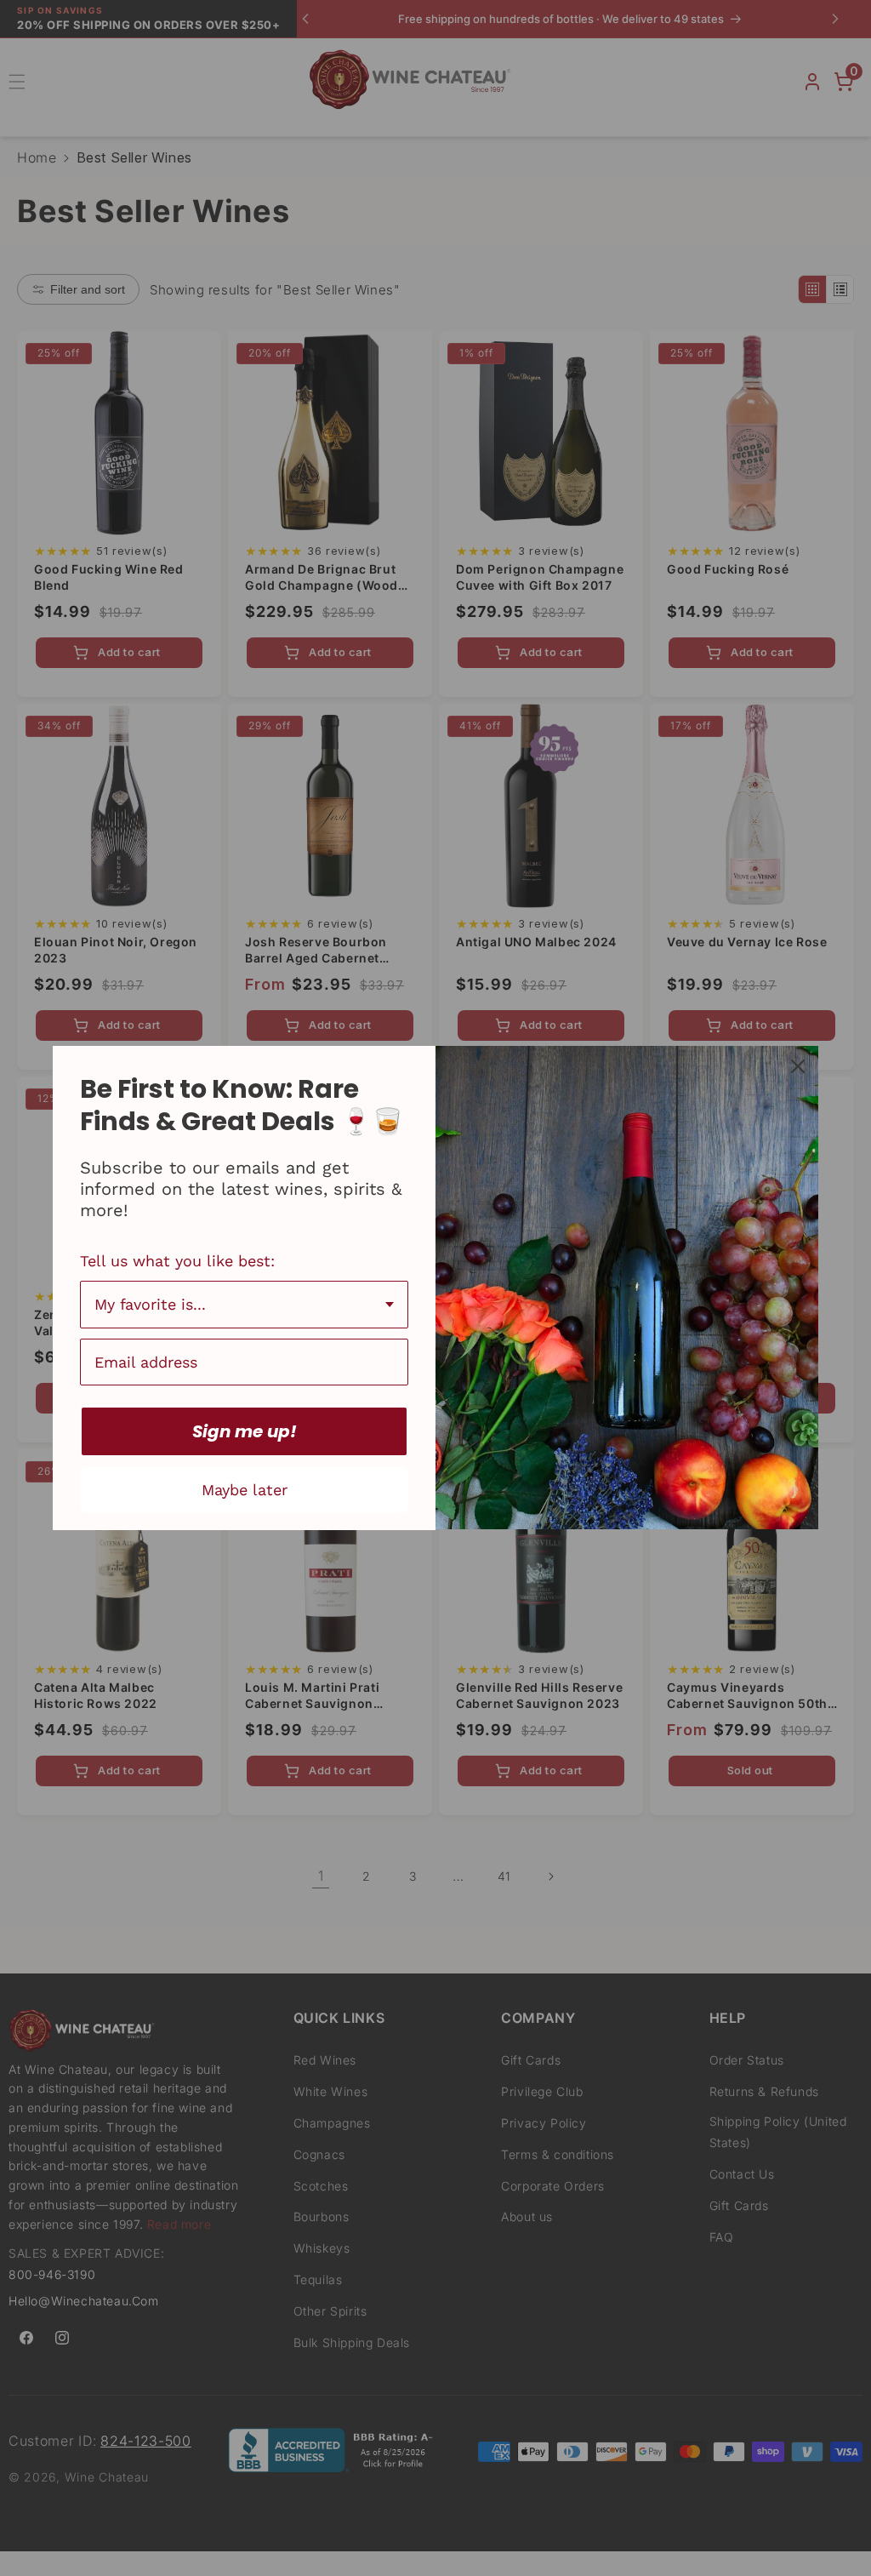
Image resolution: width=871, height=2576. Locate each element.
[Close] (798, 1066)
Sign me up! (245, 1431)
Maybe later (245, 1490)
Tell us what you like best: (177, 1261)
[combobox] (244, 1305)
